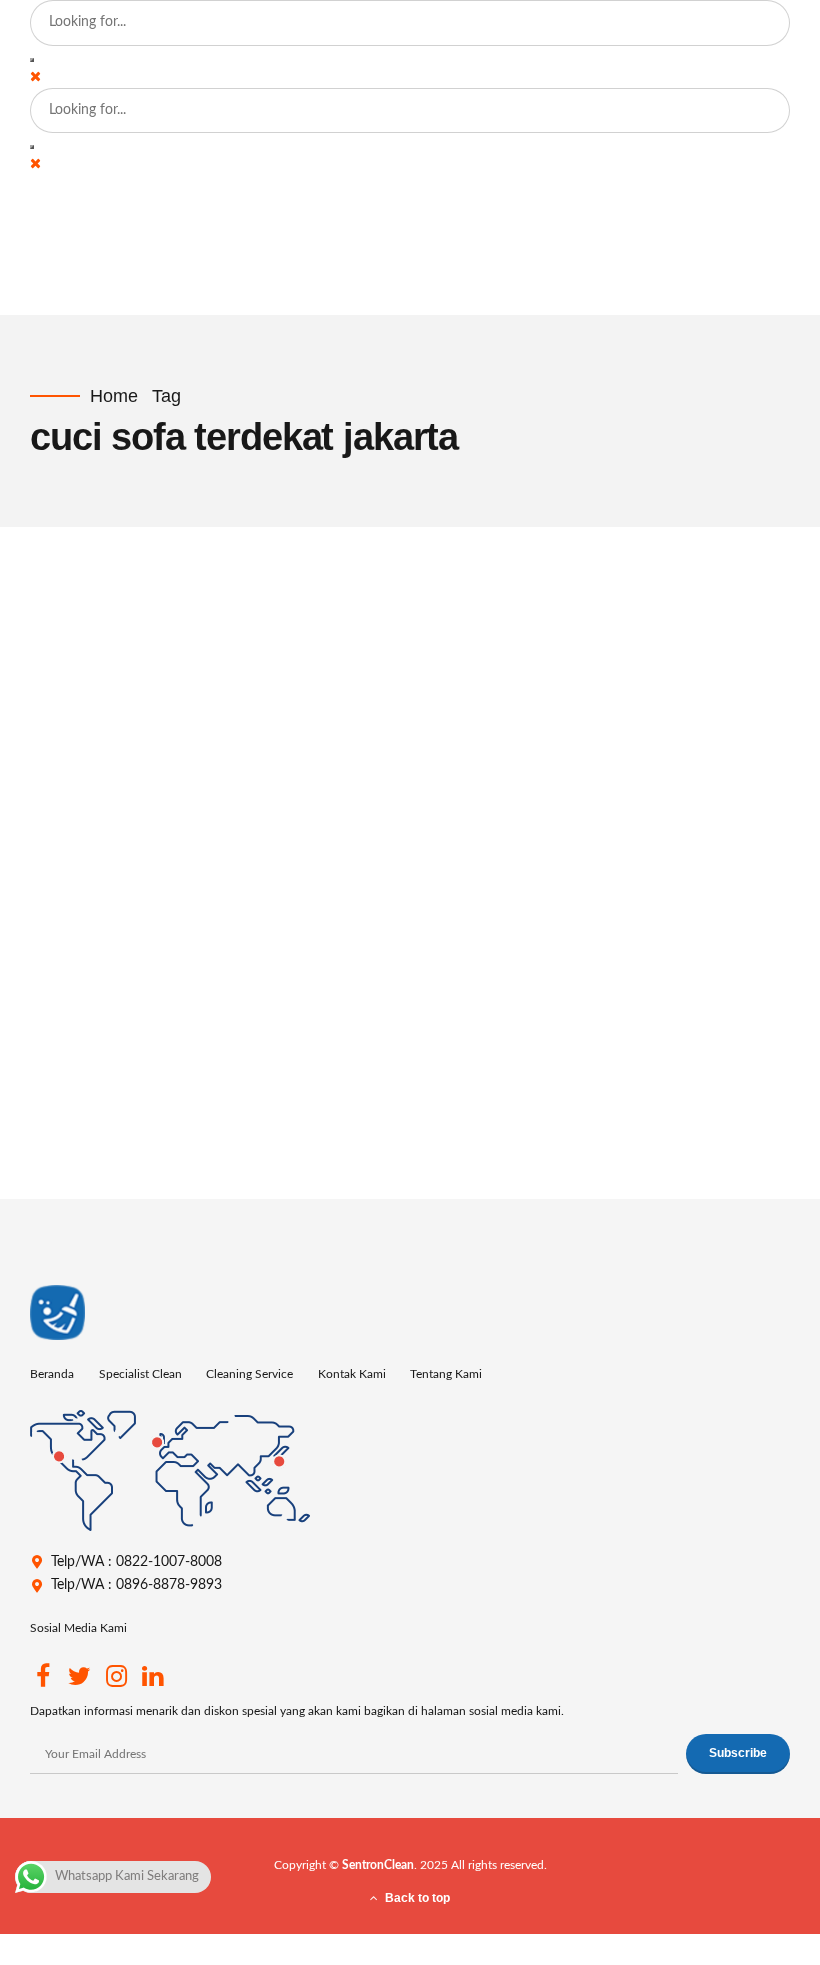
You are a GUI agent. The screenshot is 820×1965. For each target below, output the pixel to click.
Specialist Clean (140, 1374)
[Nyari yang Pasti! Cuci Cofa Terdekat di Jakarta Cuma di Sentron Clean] (465, 719)
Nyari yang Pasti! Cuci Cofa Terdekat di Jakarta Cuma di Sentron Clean (442, 982)
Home (114, 396)
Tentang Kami (446, 1374)
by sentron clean (75, 676)
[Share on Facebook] (154, 1166)
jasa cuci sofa (256, 927)
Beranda (52, 1374)
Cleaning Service (249, 1374)
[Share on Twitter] (189, 1166)
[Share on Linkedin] (223, 1166)
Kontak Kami (352, 1374)
